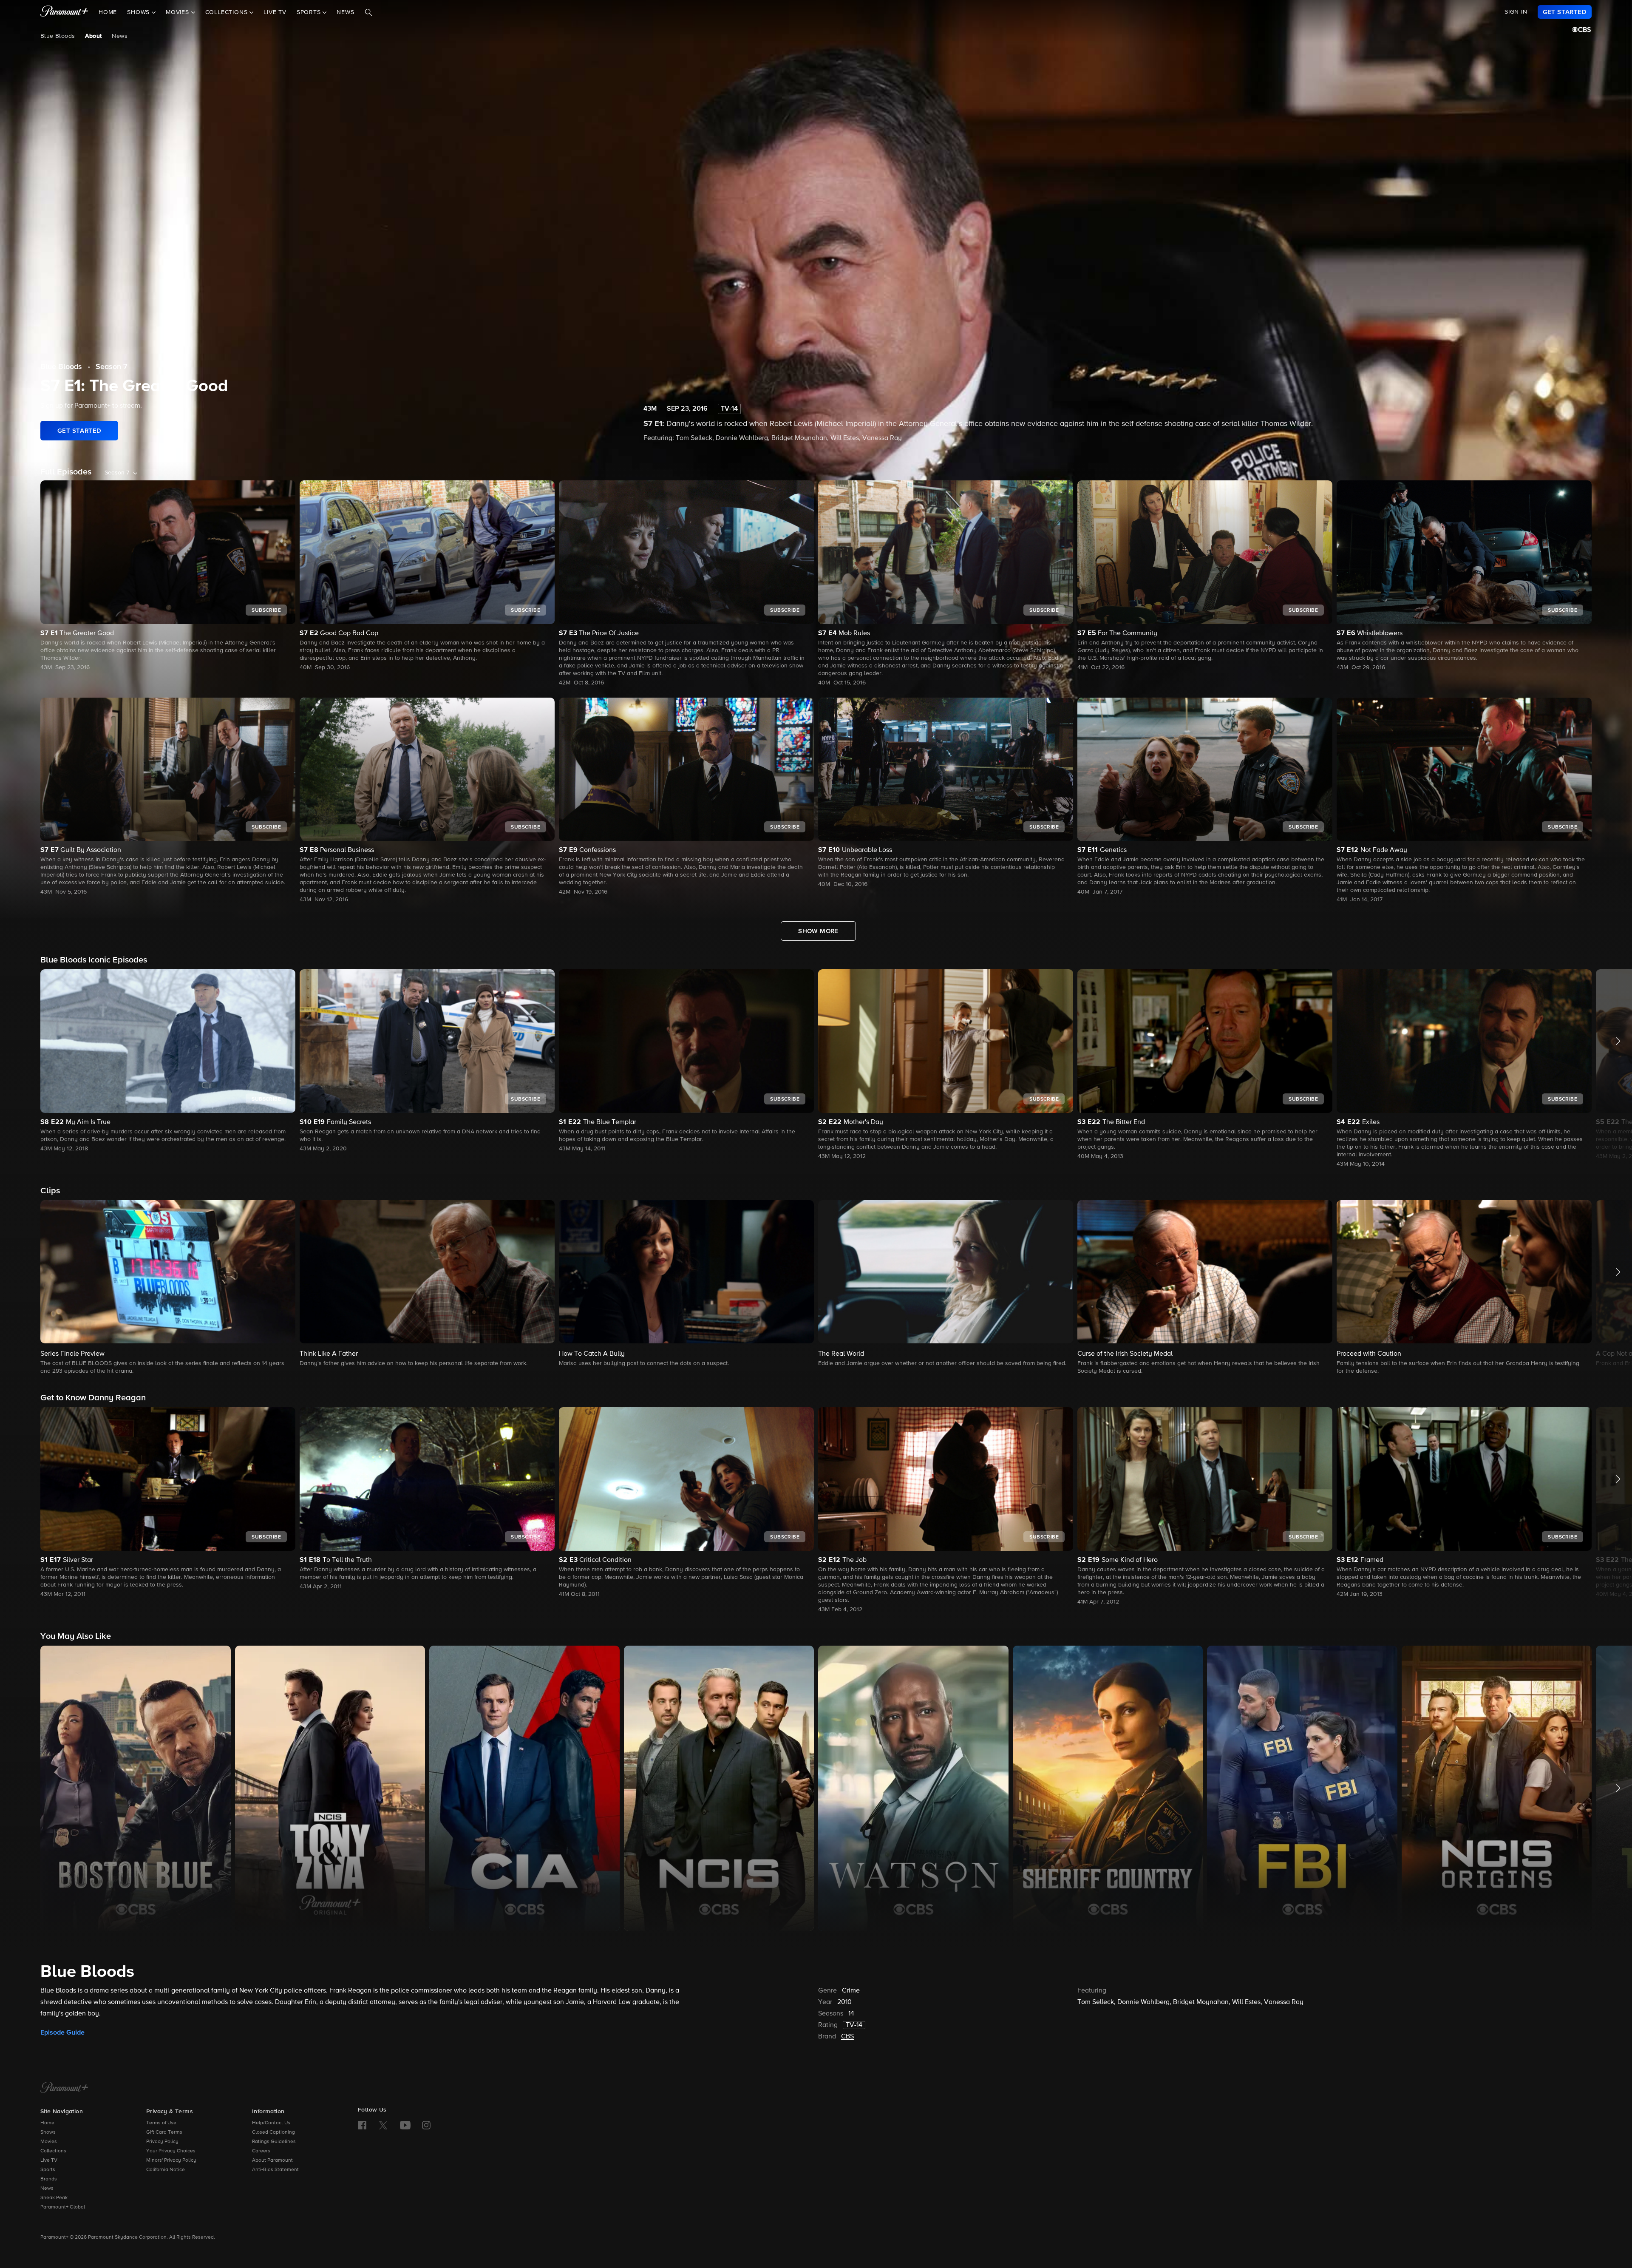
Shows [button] (139, 12)
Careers (261, 2151)
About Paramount (272, 2160)
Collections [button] (228, 12)
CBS (847, 2037)
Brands (49, 2179)
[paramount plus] (64, 12)
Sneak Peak (54, 2198)
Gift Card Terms (164, 2132)
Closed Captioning (273, 2132)
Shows (48, 2132)
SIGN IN (1516, 12)
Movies (49, 2142)
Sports (48, 2170)
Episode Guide (62, 2032)
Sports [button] (310, 12)
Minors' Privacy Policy (171, 2160)
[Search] (368, 12)
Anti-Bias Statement (275, 2170)
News (345, 12)
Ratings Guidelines (274, 2142)
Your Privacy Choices (171, 2151)
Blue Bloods (58, 36)
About (93, 36)
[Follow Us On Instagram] (426, 2125)
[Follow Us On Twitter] (383, 2125)
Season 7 (112, 367)
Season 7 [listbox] (117, 473)
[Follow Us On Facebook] (362, 2125)
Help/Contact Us (271, 2123)
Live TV (275, 12)
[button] (168, 1061)
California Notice (166, 2170)
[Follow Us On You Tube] (405, 2125)
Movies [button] (178, 12)
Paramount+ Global (63, 2207)
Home (108, 12)
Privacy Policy (162, 2142)
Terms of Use (161, 2123)
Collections (53, 2151)
